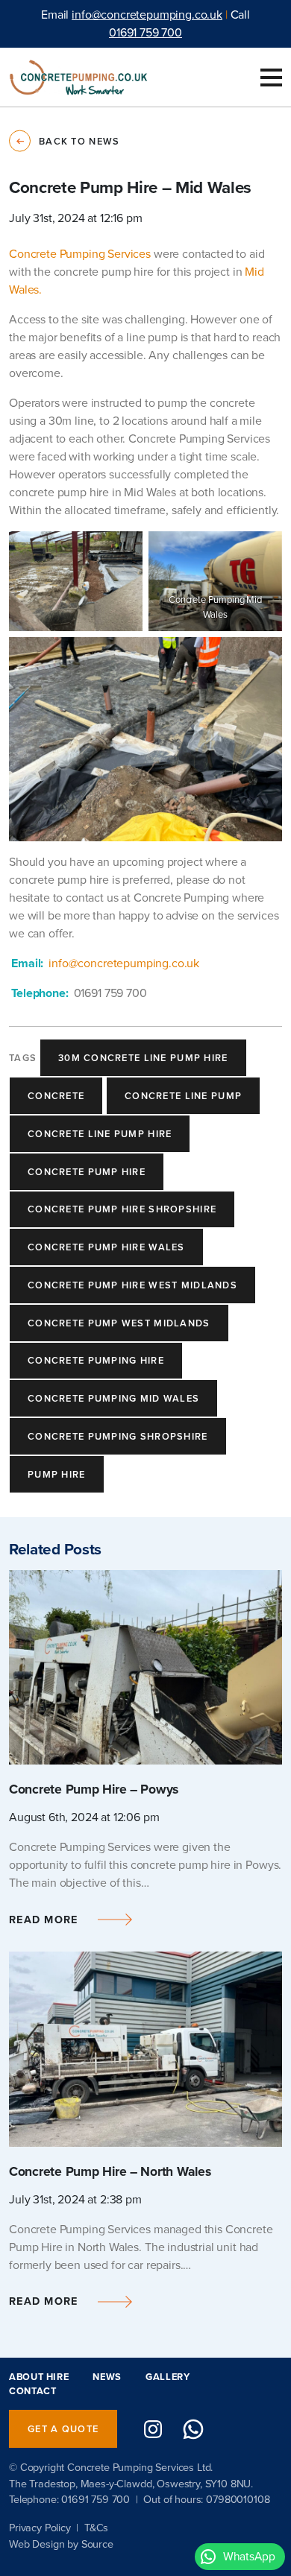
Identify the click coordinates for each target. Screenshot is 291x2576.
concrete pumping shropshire (118, 1436)
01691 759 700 (145, 32)
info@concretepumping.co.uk (147, 15)
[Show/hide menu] (271, 77)
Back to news (79, 141)
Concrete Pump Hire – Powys (94, 1789)
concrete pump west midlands (119, 1323)
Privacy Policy (40, 2528)
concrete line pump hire (100, 1134)
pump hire (57, 1474)
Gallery (168, 2377)
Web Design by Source (61, 2544)
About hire (39, 2377)
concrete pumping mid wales (113, 1398)
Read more (44, 1920)
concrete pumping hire (96, 1360)
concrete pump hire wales (106, 1247)
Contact (32, 2391)
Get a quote (63, 2429)
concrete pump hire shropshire (122, 1209)
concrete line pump (183, 1096)
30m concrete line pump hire (143, 1058)
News (107, 2377)
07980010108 (238, 2499)
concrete (56, 1096)
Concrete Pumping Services (80, 254)
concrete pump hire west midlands (132, 1285)
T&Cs (96, 2528)
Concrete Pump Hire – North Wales (110, 2171)
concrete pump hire (87, 1172)
